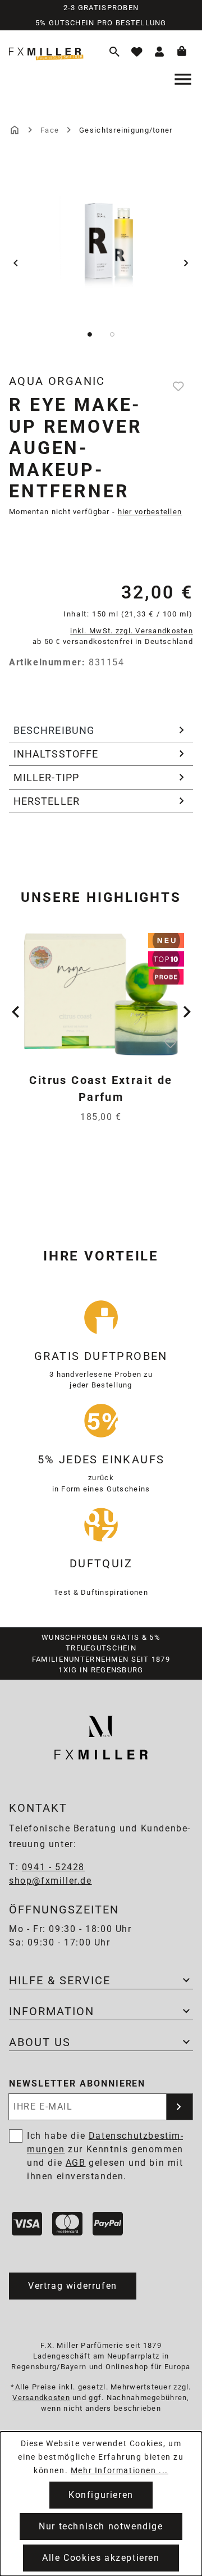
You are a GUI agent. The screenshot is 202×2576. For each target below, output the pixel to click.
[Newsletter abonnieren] (180, 2107)
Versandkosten (41, 2398)
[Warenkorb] (182, 52)
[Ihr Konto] (159, 52)
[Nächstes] (186, 263)
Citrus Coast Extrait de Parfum (101, 1089)
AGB (76, 2163)
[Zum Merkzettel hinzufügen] (180, 386)
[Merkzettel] (137, 52)
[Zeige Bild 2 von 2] (112, 334)
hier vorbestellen (150, 512)
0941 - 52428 (53, 1867)
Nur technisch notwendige (101, 2526)
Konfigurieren (101, 2495)
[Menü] (184, 79)
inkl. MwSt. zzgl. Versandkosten (132, 631)
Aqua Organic (57, 381)
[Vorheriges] (16, 263)
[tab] (101, 731)
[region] (101, 263)
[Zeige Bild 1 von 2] (90, 334)
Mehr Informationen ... (120, 2470)
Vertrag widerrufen (73, 2286)
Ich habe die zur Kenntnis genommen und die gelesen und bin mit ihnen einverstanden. (105, 2156)
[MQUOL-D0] (102, 242)
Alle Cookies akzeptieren (101, 2558)
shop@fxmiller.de (50, 1881)
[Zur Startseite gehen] (51, 51)
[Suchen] (114, 52)
